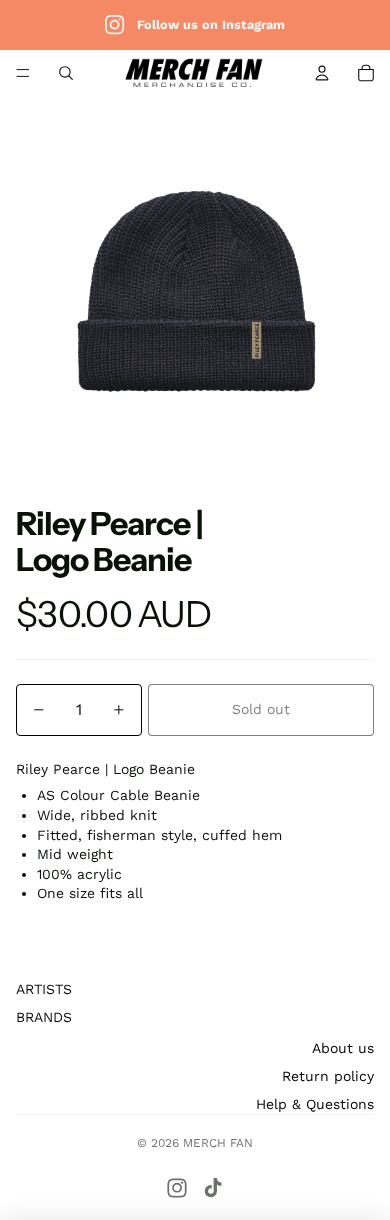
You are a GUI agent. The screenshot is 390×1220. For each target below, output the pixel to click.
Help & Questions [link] (315, 1104)
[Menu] (23, 73)
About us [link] (343, 1048)
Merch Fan (218, 1143)
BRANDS (44, 1017)
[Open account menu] (322, 73)
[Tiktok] (213, 1188)
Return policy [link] (328, 1076)
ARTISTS (44, 989)
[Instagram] (177, 1188)
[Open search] (66, 73)
